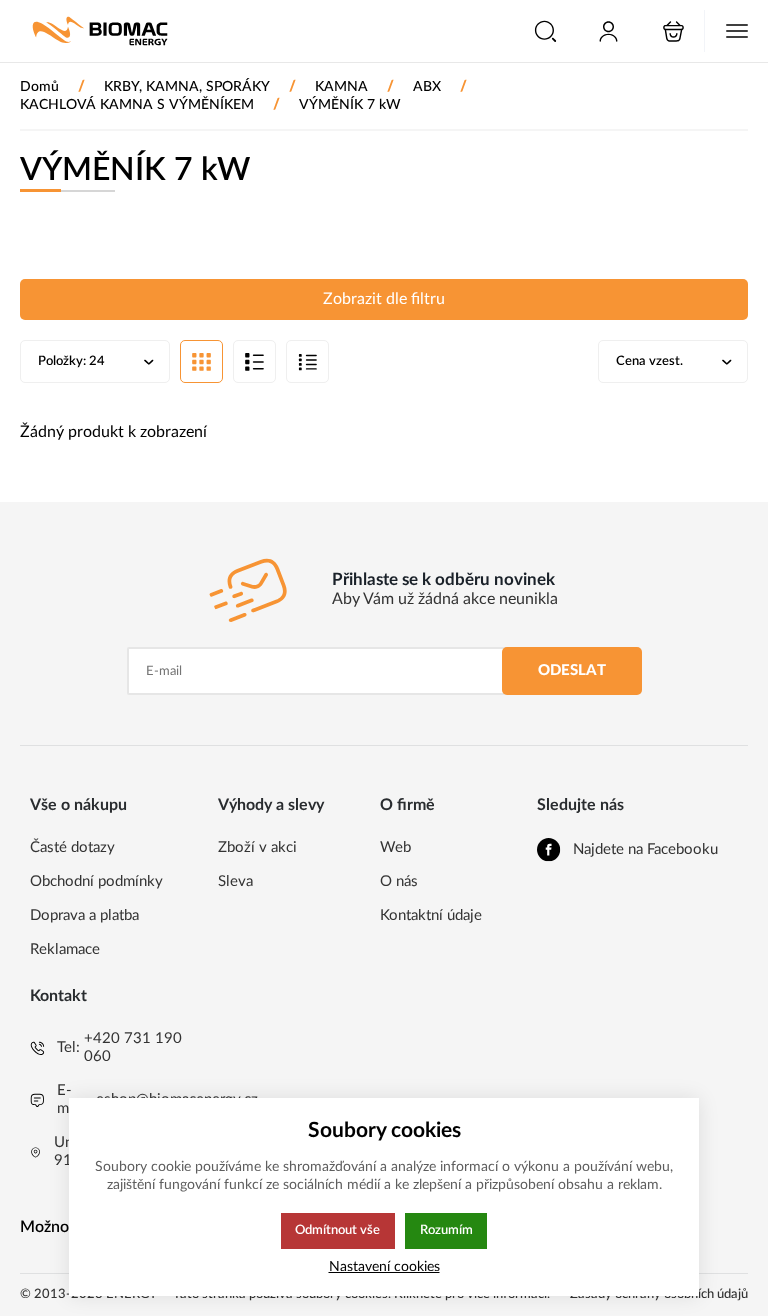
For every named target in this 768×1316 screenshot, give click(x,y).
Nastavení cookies (384, 1266)
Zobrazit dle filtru (384, 299)
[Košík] (673, 31)
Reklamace (65, 949)
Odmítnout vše (337, 1230)
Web (395, 847)
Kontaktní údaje (431, 915)
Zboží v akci (257, 847)
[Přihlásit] (608, 31)
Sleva (235, 881)
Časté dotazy (72, 847)
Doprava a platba (84, 915)
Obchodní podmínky (96, 881)
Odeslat (572, 670)
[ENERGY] (100, 31)
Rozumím (446, 1230)
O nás (399, 881)
